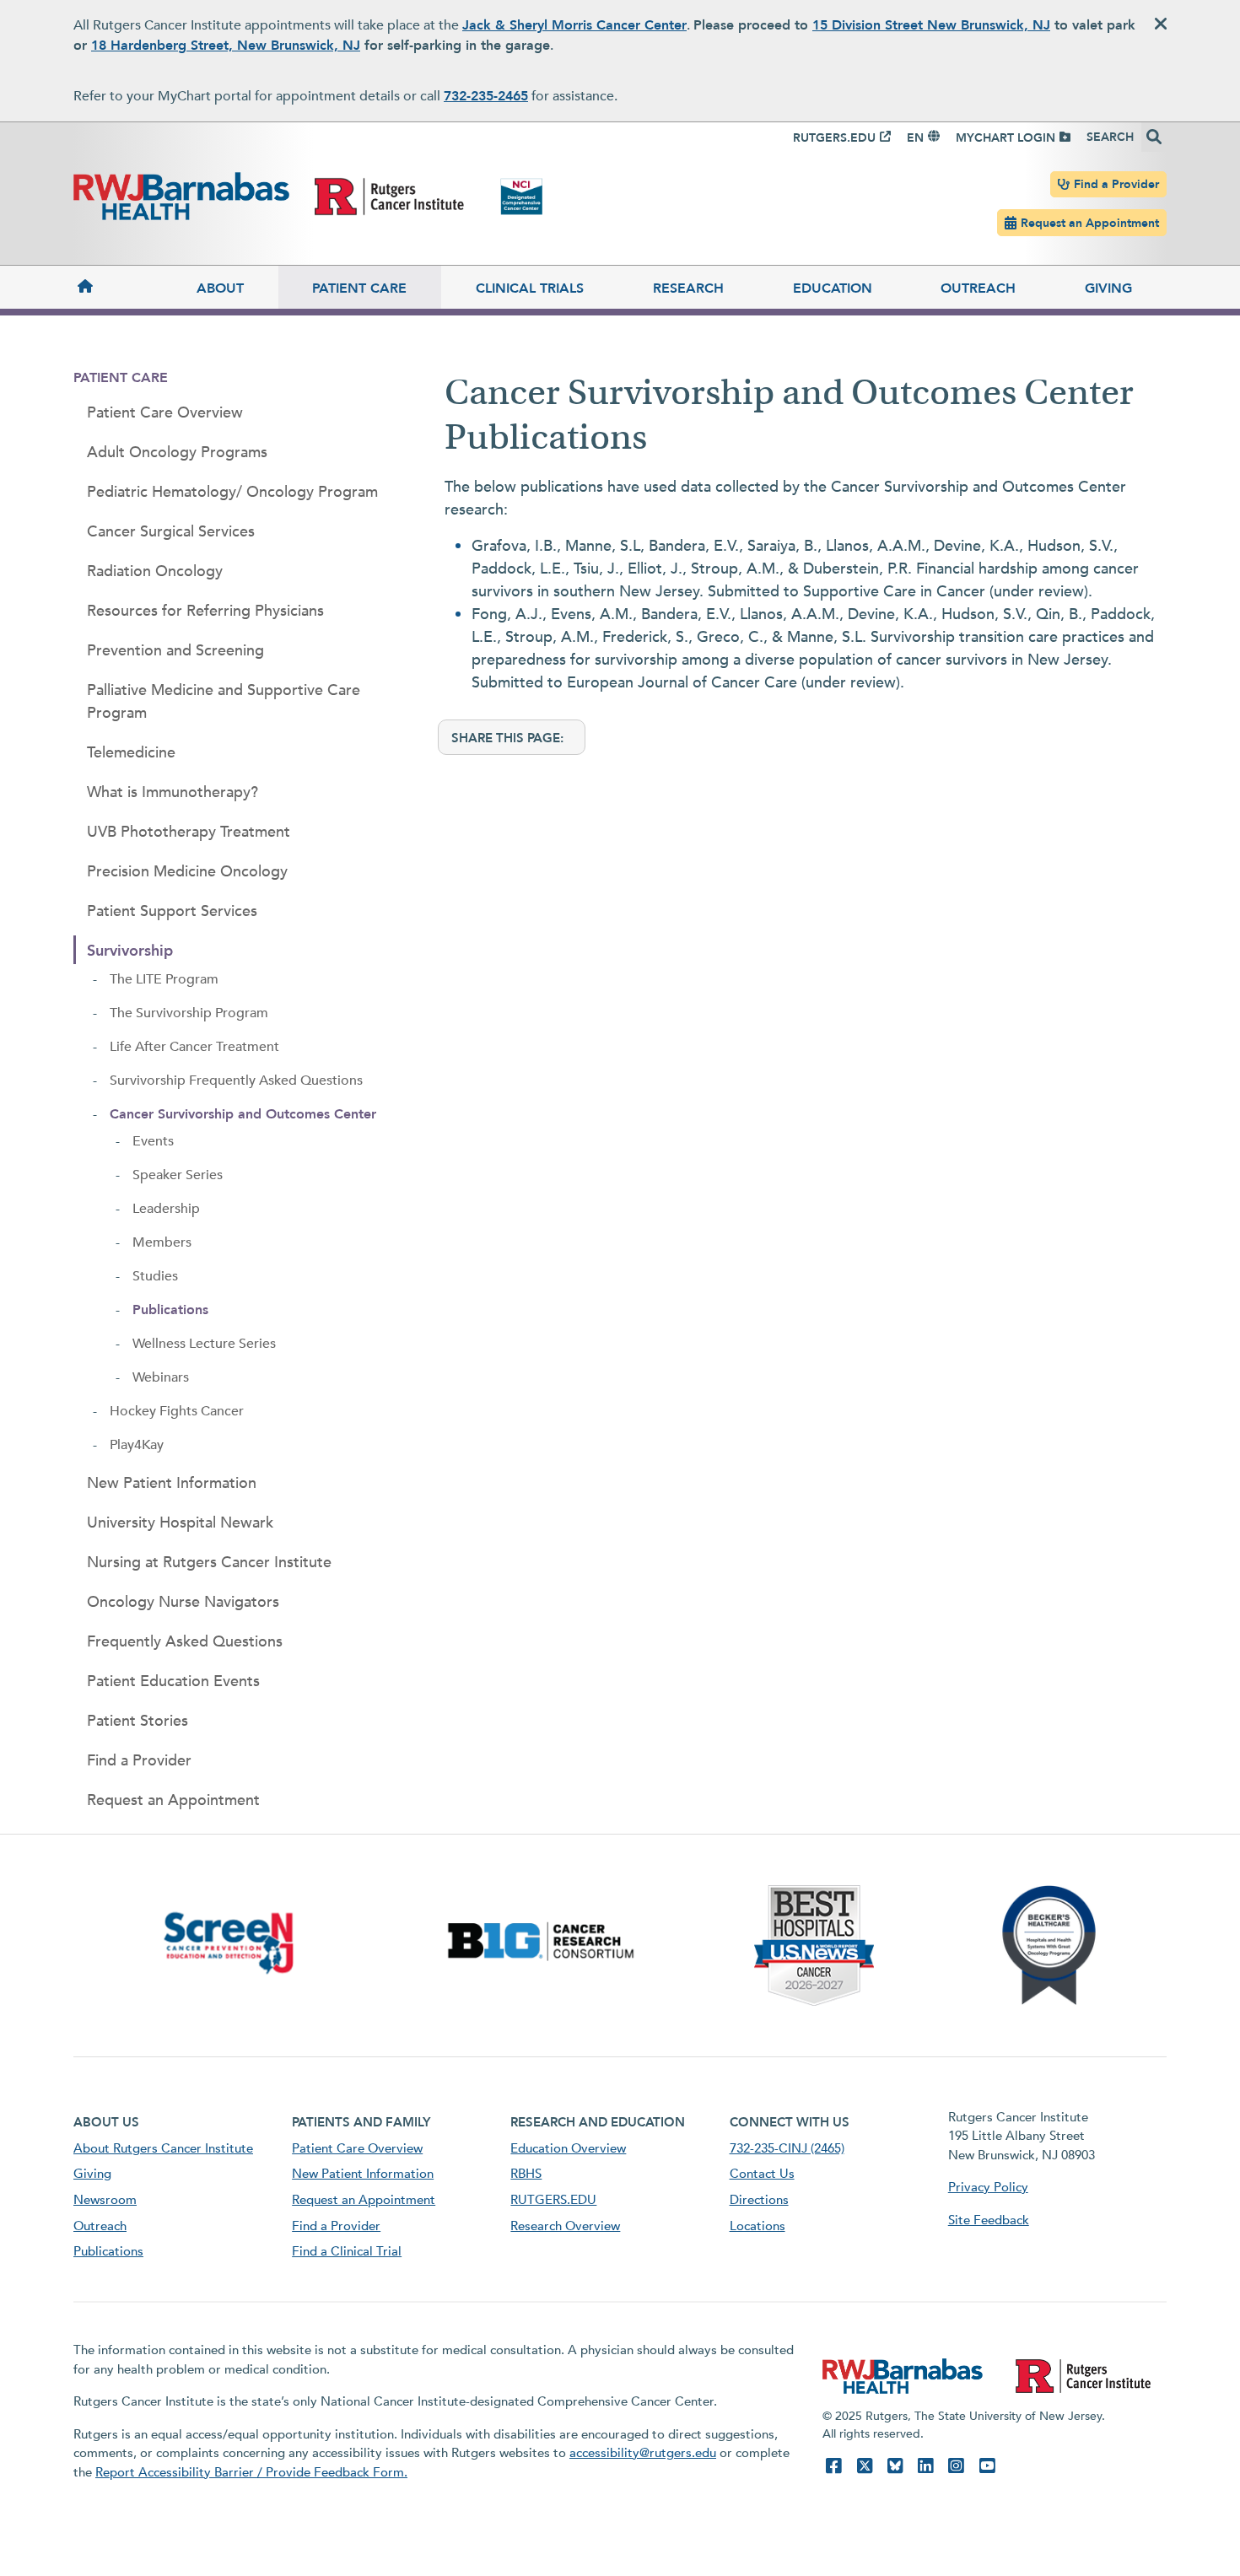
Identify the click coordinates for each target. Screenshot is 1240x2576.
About (220, 288)
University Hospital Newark (180, 1523)
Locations (757, 2226)
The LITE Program (164, 979)
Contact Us (762, 2174)
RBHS (526, 2174)
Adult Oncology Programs (177, 453)
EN (915, 138)
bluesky (895, 2466)
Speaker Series (178, 1175)
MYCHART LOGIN (1005, 138)
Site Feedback (989, 2220)
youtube (987, 2466)
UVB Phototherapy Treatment (189, 832)
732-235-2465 (486, 96)
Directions (759, 2200)
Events (153, 1141)
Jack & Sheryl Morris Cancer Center (574, 25)
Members (162, 1242)
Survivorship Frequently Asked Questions (236, 1081)
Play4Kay (137, 1445)
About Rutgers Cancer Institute (163, 2148)
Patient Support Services (172, 911)
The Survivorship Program (189, 1013)
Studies (155, 1276)
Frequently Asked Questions (185, 1642)
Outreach (978, 288)
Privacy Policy (988, 2187)
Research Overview (565, 2226)
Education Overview (568, 2148)
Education (833, 288)
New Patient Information (172, 1483)
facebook (833, 2466)
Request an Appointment (1090, 223)
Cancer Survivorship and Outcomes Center (243, 1114)
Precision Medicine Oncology (187, 872)
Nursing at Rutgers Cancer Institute (209, 1563)
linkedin (925, 2466)
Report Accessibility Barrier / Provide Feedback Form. (251, 2472)
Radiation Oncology (155, 571)
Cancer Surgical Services (171, 532)
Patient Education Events (173, 1681)
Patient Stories (137, 1721)
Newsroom (105, 2200)
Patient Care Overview (165, 413)
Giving (1108, 288)
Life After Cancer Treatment (194, 1047)
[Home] (118, 287)
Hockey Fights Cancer (177, 1411)
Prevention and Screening (175, 651)
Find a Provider (1116, 184)
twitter (865, 2466)
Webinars (161, 1377)
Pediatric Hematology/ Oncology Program (232, 492)
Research (688, 288)
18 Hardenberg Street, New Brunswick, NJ (226, 46)
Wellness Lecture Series (204, 1344)
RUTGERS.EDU (834, 138)
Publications (170, 1310)
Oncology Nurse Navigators (183, 1602)
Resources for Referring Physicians (205, 611)
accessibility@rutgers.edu (643, 2453)
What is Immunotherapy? (173, 792)
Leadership (166, 1209)
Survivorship (130, 951)
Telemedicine (131, 753)
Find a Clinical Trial (347, 2251)
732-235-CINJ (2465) (787, 2148)
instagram (956, 2466)
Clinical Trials (530, 288)
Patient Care (359, 288)
